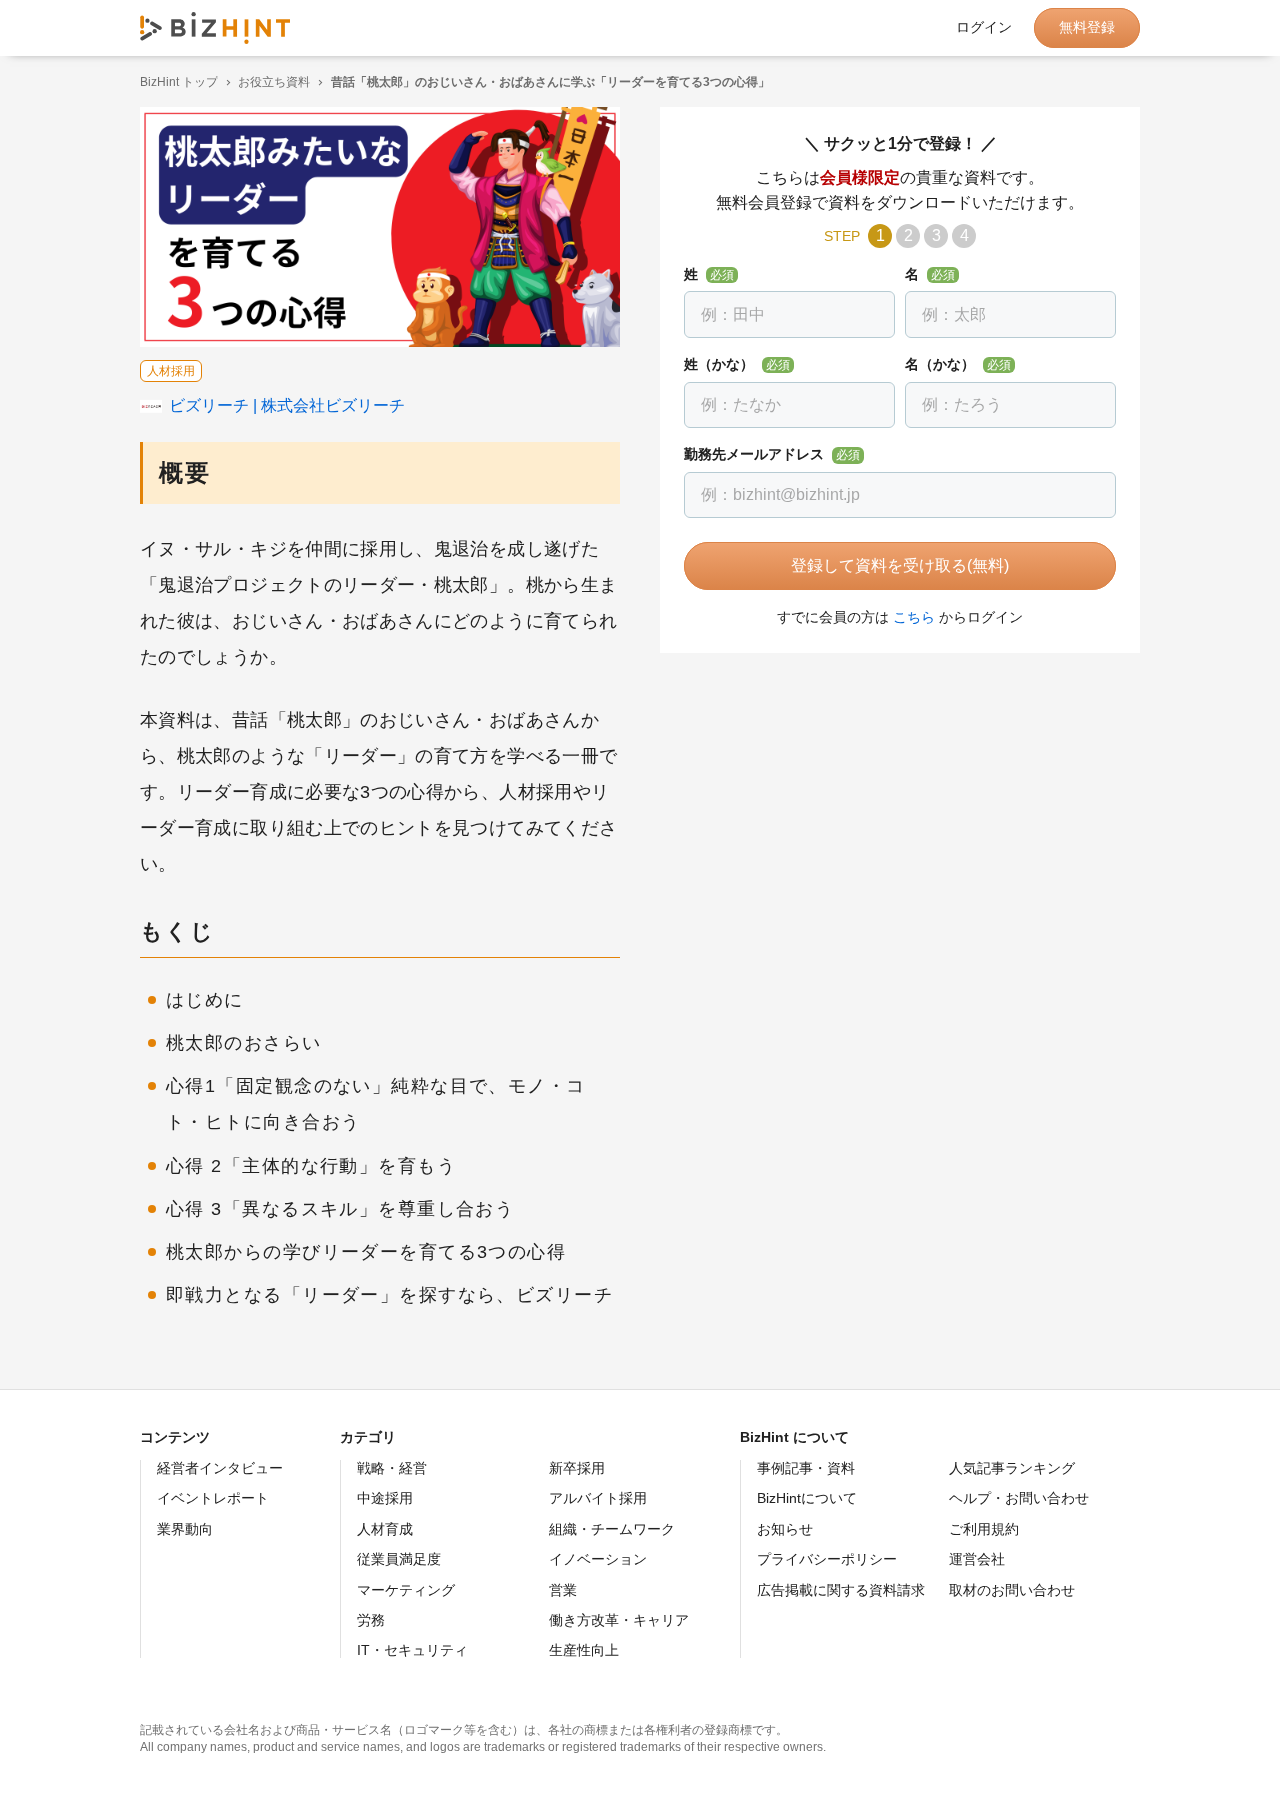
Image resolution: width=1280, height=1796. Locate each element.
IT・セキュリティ (412, 1650)
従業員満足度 (399, 1559)
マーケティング (406, 1590)
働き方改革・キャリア (619, 1620)
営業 (563, 1590)
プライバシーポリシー (827, 1559)
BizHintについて (807, 1498)
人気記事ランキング (1012, 1468)
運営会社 (977, 1559)
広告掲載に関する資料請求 (841, 1590)
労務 (371, 1620)
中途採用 (385, 1498)
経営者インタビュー (220, 1468)
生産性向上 (584, 1650)
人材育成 (385, 1529)
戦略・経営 (392, 1468)
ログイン (984, 28)
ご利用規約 (984, 1529)
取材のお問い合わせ (1012, 1590)
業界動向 (185, 1529)
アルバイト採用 (598, 1498)
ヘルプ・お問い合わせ (1019, 1498)
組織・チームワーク (612, 1529)
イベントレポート (213, 1498)
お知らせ (785, 1529)
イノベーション (598, 1559)
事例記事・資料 (806, 1468)
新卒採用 (577, 1468)
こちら (914, 617)
